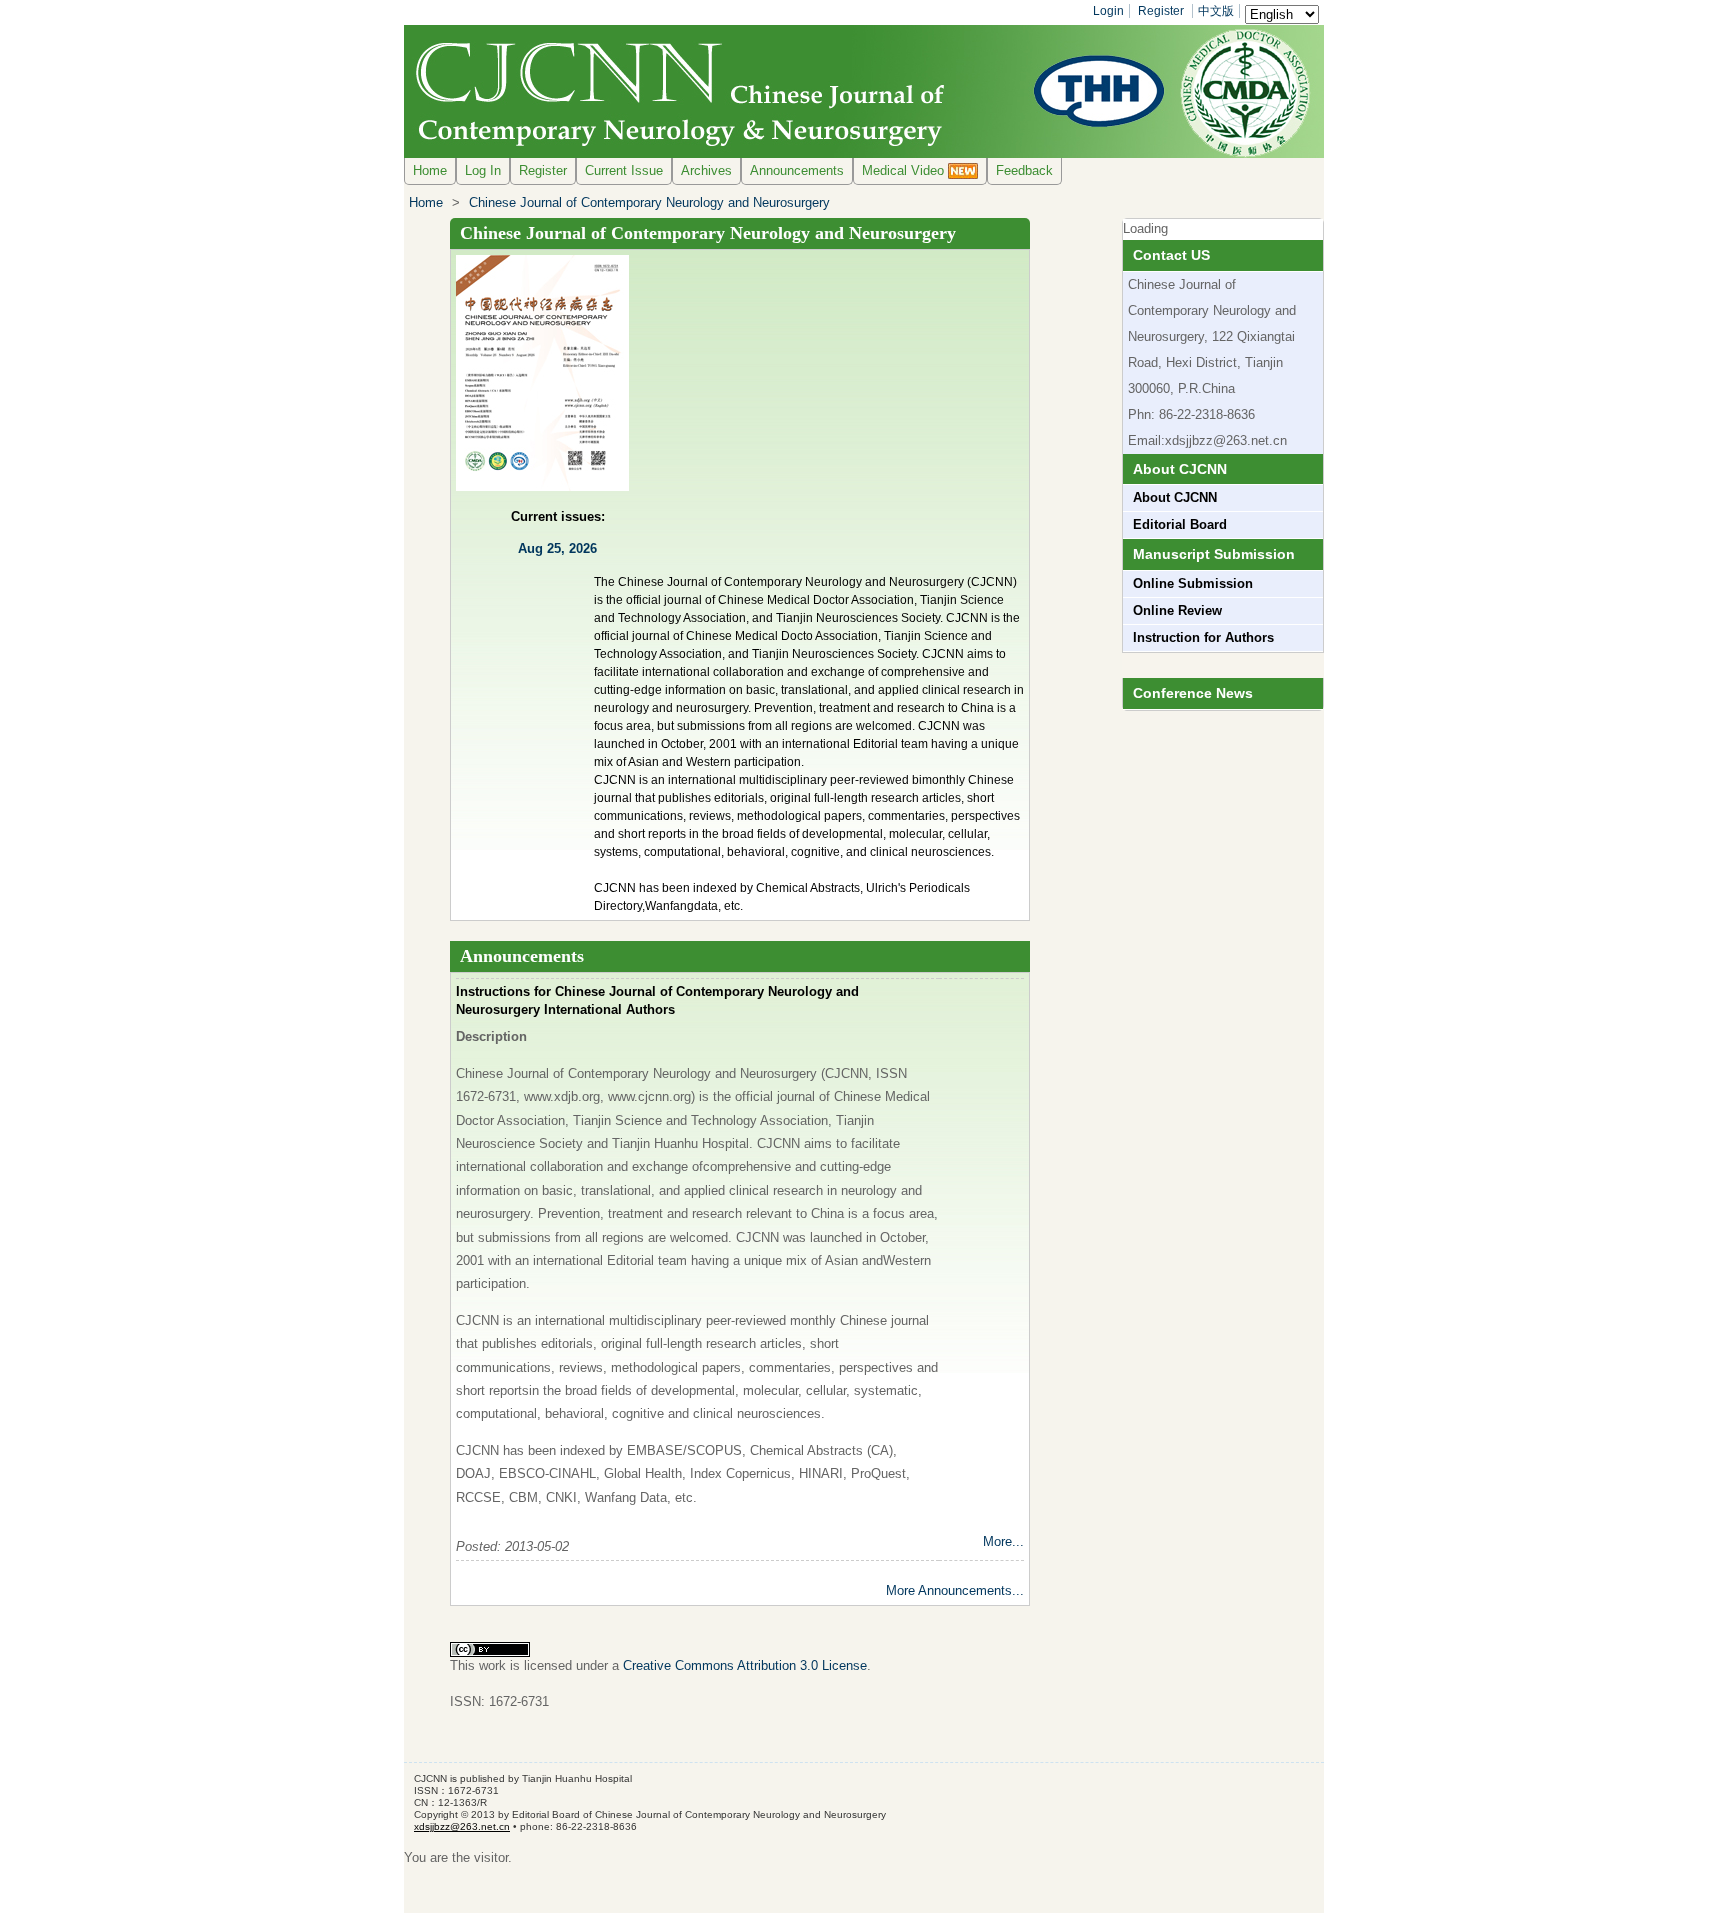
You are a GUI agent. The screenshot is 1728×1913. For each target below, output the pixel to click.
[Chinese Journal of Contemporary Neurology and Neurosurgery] (864, 91)
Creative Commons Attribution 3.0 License (745, 1665)
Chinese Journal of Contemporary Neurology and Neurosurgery (649, 202)
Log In (483, 170)
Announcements (797, 170)
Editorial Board (1180, 524)
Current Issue (624, 170)
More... (1003, 1541)
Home (430, 170)
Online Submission (1193, 583)
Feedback (1024, 170)
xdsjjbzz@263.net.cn (1226, 440)
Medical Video (905, 170)
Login (1108, 11)
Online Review (1177, 610)
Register (1161, 11)
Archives (706, 170)
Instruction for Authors (1203, 637)
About (1175, 497)
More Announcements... (955, 1590)
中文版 (1216, 11)
